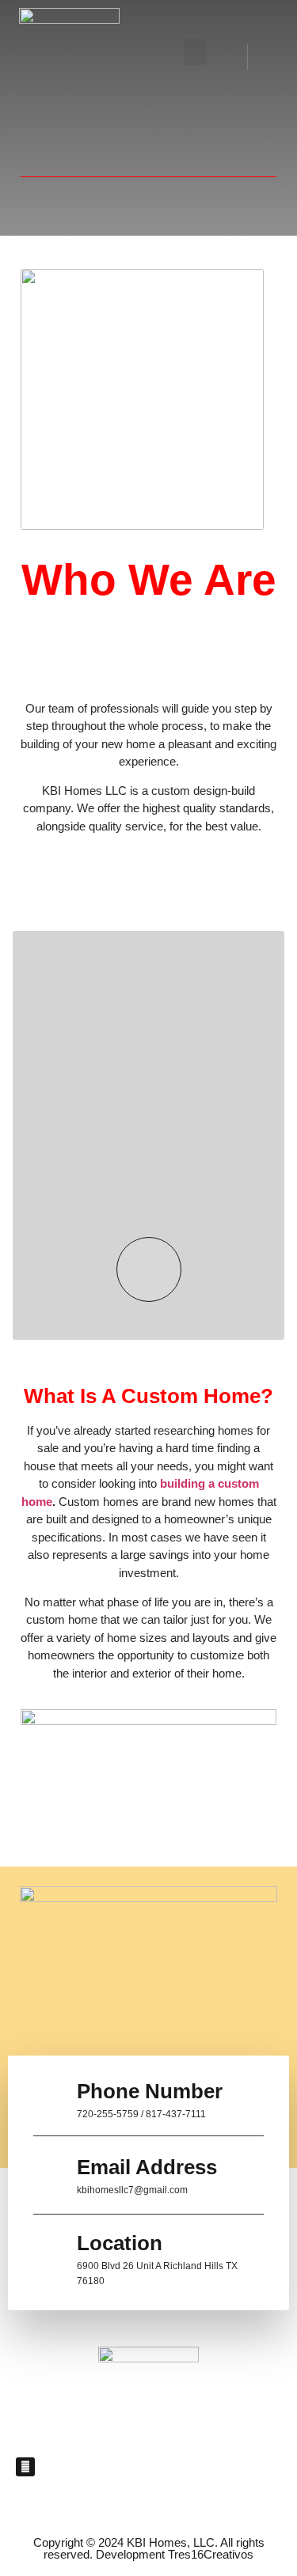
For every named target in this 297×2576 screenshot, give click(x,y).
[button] (195, 52)
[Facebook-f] (25, 2467)
